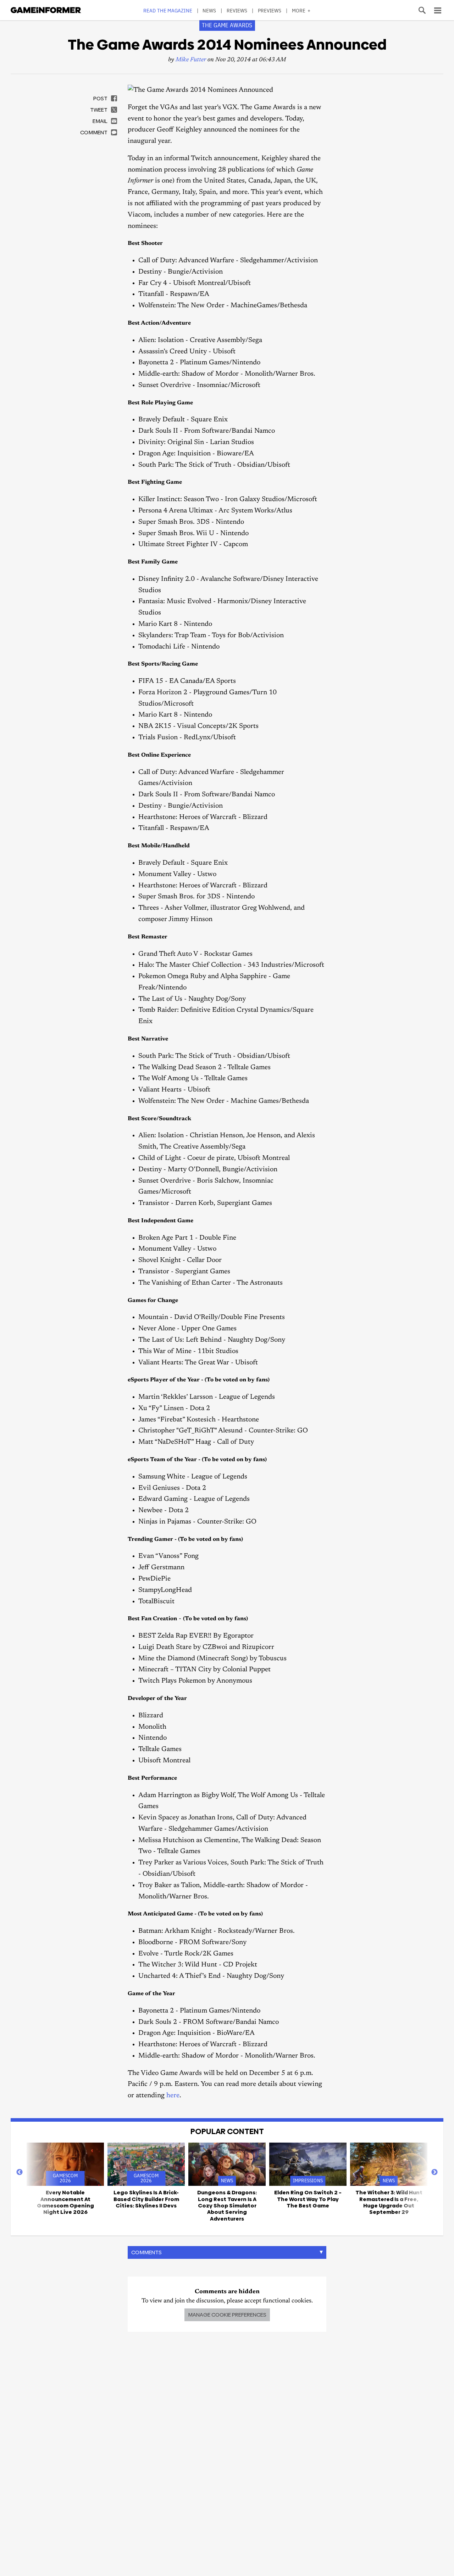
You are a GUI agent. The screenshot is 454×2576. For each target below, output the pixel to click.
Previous (20, 2172)
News (209, 10)
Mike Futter (191, 60)
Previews (270, 10)
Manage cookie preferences (227, 2315)
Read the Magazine (168, 10)
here (173, 2096)
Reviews (237, 10)
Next (434, 2172)
